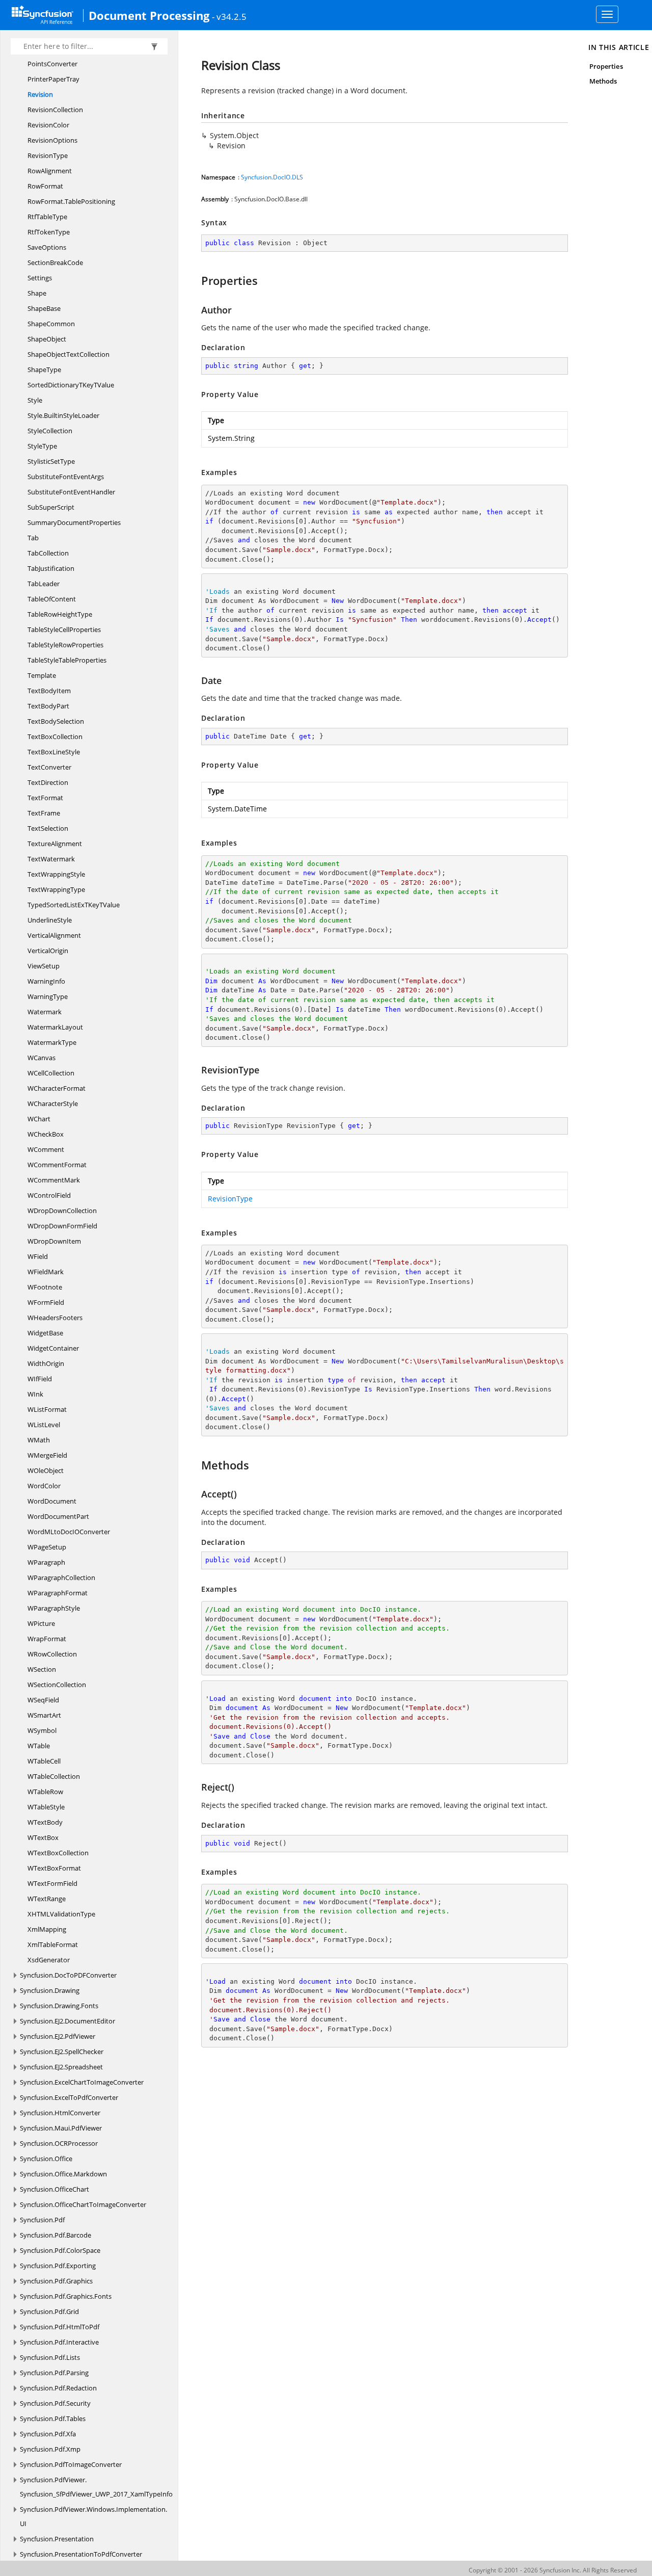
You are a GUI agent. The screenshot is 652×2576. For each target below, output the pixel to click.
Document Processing (149, 15)
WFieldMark (46, 1272)
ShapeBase (44, 308)
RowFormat (45, 186)
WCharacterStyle (53, 1103)
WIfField (40, 1379)
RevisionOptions (52, 140)
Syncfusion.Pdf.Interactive (59, 2342)
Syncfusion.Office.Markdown (63, 2174)
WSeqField (43, 1700)
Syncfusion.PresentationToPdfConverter (81, 2554)
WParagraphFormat (58, 1593)
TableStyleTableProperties (67, 660)
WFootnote (45, 1287)
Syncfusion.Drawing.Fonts (59, 2006)
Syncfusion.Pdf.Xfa (48, 2434)
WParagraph (46, 1562)
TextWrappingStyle (56, 874)
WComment (46, 1149)
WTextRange (47, 1899)
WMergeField (47, 1455)
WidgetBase (45, 1333)
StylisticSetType (51, 461)
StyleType (42, 446)
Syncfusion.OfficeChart (55, 2189)
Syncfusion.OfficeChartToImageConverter (83, 2204)
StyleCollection (50, 431)
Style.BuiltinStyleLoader (63, 415)
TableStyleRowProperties (65, 645)
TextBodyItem (49, 691)
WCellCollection (51, 1073)
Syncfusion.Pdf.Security (55, 2403)
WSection (42, 1669)
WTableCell (44, 1761)
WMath (39, 1440)
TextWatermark (51, 859)
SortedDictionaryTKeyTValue (71, 385)
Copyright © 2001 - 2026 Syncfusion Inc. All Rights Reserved (553, 2570)
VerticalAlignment (54, 935)
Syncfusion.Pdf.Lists (50, 2357)
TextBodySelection (56, 721)
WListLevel (44, 1425)
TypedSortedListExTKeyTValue (74, 905)
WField (38, 1256)
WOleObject (46, 1470)
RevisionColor (48, 125)
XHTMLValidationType (61, 1914)
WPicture (41, 1623)
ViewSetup (44, 966)
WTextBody (45, 1822)
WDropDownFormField (62, 1226)
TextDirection (48, 782)
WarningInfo (46, 981)
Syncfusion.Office (46, 2159)
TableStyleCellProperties (64, 629)
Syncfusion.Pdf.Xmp (50, 2449)
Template (42, 675)
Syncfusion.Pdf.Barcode (56, 2235)
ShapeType (44, 370)
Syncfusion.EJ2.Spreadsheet (61, 2067)
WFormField (46, 1302)
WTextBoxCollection (58, 1853)
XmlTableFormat (53, 1944)
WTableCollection (54, 1776)
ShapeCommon (51, 324)
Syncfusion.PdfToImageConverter (71, 2464)
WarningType (48, 996)
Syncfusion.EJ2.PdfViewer (58, 2036)
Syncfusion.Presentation (57, 2539)
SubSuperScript (51, 507)
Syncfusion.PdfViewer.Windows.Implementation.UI (93, 2516)
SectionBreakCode (55, 262)
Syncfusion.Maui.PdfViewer (61, 2128)
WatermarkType (52, 1042)
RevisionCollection (55, 110)
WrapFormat (47, 1639)
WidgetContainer (53, 1348)
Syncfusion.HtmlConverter (60, 2113)
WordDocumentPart (58, 1516)
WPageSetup (47, 1547)
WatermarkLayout (55, 1027)
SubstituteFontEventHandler (71, 492)
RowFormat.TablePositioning (71, 201)
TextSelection (48, 828)
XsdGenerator (49, 1960)
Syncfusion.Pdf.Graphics (56, 2281)
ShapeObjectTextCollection (69, 354)
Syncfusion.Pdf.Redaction (58, 2388)
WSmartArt (44, 1715)
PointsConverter (52, 64)
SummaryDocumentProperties (74, 522)
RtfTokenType (49, 232)
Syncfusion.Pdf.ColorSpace (60, 2250)
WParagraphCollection (61, 1578)
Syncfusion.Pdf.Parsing (54, 2373)
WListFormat (47, 1409)
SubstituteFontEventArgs (66, 477)
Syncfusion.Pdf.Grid (49, 2311)
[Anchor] (196, 280)
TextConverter (49, 767)
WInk (35, 1394)
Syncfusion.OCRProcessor (59, 2143)
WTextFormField (52, 1883)
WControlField (49, 1195)
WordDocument (52, 1501)
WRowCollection (52, 1654)
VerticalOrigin (48, 951)
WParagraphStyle (54, 1608)
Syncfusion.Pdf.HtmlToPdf (60, 2327)
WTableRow (45, 1792)
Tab (33, 538)
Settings (40, 278)
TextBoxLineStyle (54, 752)
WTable (39, 1746)
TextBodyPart (48, 706)
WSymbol (42, 1730)
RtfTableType (47, 217)
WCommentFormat (57, 1165)
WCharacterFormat (57, 1088)
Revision (40, 94)
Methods (603, 81)
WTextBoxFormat (54, 1868)
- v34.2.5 (229, 16)
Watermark (45, 1012)
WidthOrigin (46, 1363)
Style (35, 400)
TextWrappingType (56, 889)
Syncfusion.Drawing (50, 1990)
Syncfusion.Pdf (42, 2220)
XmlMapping (47, 1929)
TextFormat (45, 798)
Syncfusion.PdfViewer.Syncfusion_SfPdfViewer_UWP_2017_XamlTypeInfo (96, 2487)
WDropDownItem (54, 1241)
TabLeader (44, 584)
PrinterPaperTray (53, 79)
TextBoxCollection (55, 737)
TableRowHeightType (60, 614)
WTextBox (43, 1837)
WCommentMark (54, 1180)
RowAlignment (50, 171)
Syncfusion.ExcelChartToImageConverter (82, 2082)
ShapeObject (47, 339)
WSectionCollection (57, 1685)
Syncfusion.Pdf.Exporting (58, 2266)
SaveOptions (47, 247)
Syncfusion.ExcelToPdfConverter (69, 2097)
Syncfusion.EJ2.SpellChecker (62, 2052)
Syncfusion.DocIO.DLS (272, 177)
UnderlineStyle (50, 920)
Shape (37, 293)
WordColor (44, 1486)
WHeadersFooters (55, 1318)
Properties (606, 66)
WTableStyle (46, 1807)
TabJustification (51, 568)
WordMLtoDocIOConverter (69, 1532)
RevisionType (48, 155)
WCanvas (42, 1058)
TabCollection (48, 553)
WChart (39, 1119)
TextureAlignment (55, 844)
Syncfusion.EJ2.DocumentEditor (67, 2021)
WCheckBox (46, 1134)
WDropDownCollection (62, 1211)
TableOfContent (52, 599)
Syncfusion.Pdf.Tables (53, 2419)
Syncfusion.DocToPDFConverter (68, 1975)
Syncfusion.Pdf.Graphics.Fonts (66, 2296)
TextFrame (44, 813)
